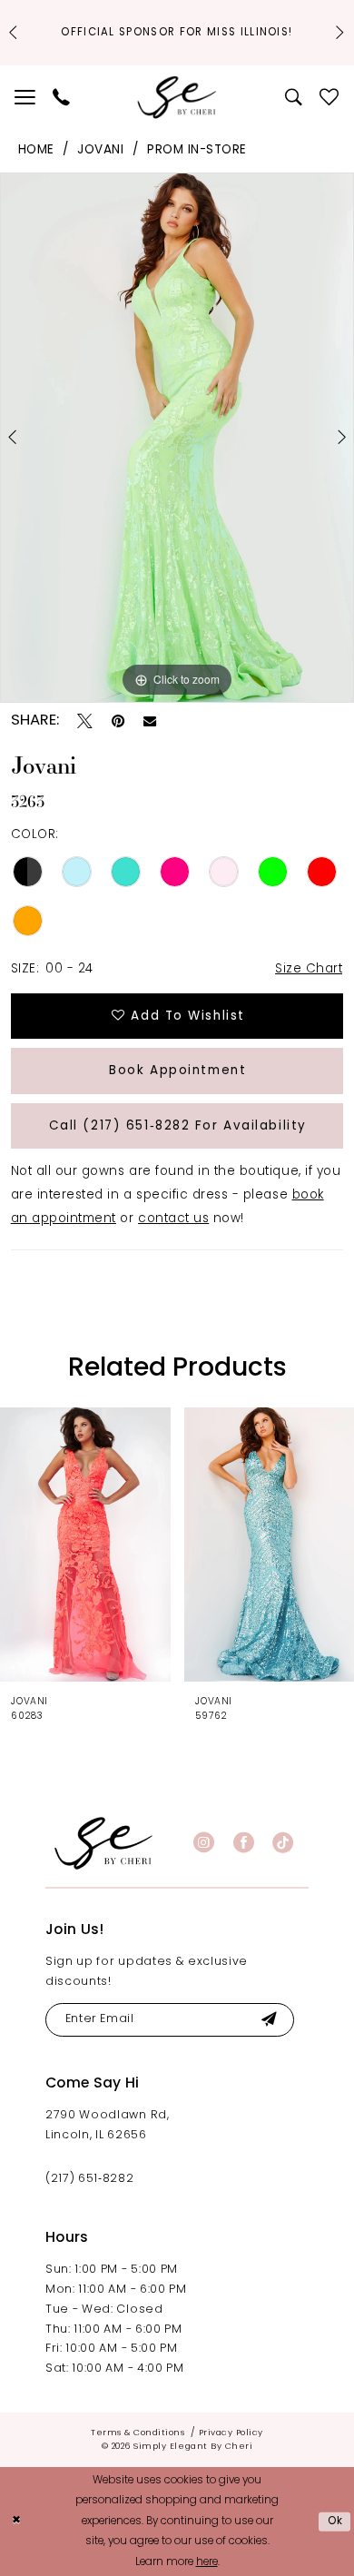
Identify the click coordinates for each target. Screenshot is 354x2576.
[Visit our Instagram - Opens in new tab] (204, 1843)
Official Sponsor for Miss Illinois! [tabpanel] (177, 33)
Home (36, 150)
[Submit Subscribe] (269, 2019)
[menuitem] (25, 97)
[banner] (103, 1843)
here (207, 2562)
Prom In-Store (197, 150)
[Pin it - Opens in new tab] (118, 721)
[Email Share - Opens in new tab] (150, 721)
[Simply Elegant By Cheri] (177, 98)
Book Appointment (177, 1071)
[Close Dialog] (16, 2521)
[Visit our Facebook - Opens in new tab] (244, 1843)
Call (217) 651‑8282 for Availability (178, 1126)
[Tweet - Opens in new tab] (85, 721)
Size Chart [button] (309, 969)
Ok (336, 2521)
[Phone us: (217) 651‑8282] (62, 97)
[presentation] (85, 1545)
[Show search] (294, 97)
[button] (25, 97)
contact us (173, 1219)
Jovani (100, 150)
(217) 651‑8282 (90, 2179)
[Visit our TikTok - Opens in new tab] (283, 1843)
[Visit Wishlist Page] (330, 97)
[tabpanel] (177, 438)
